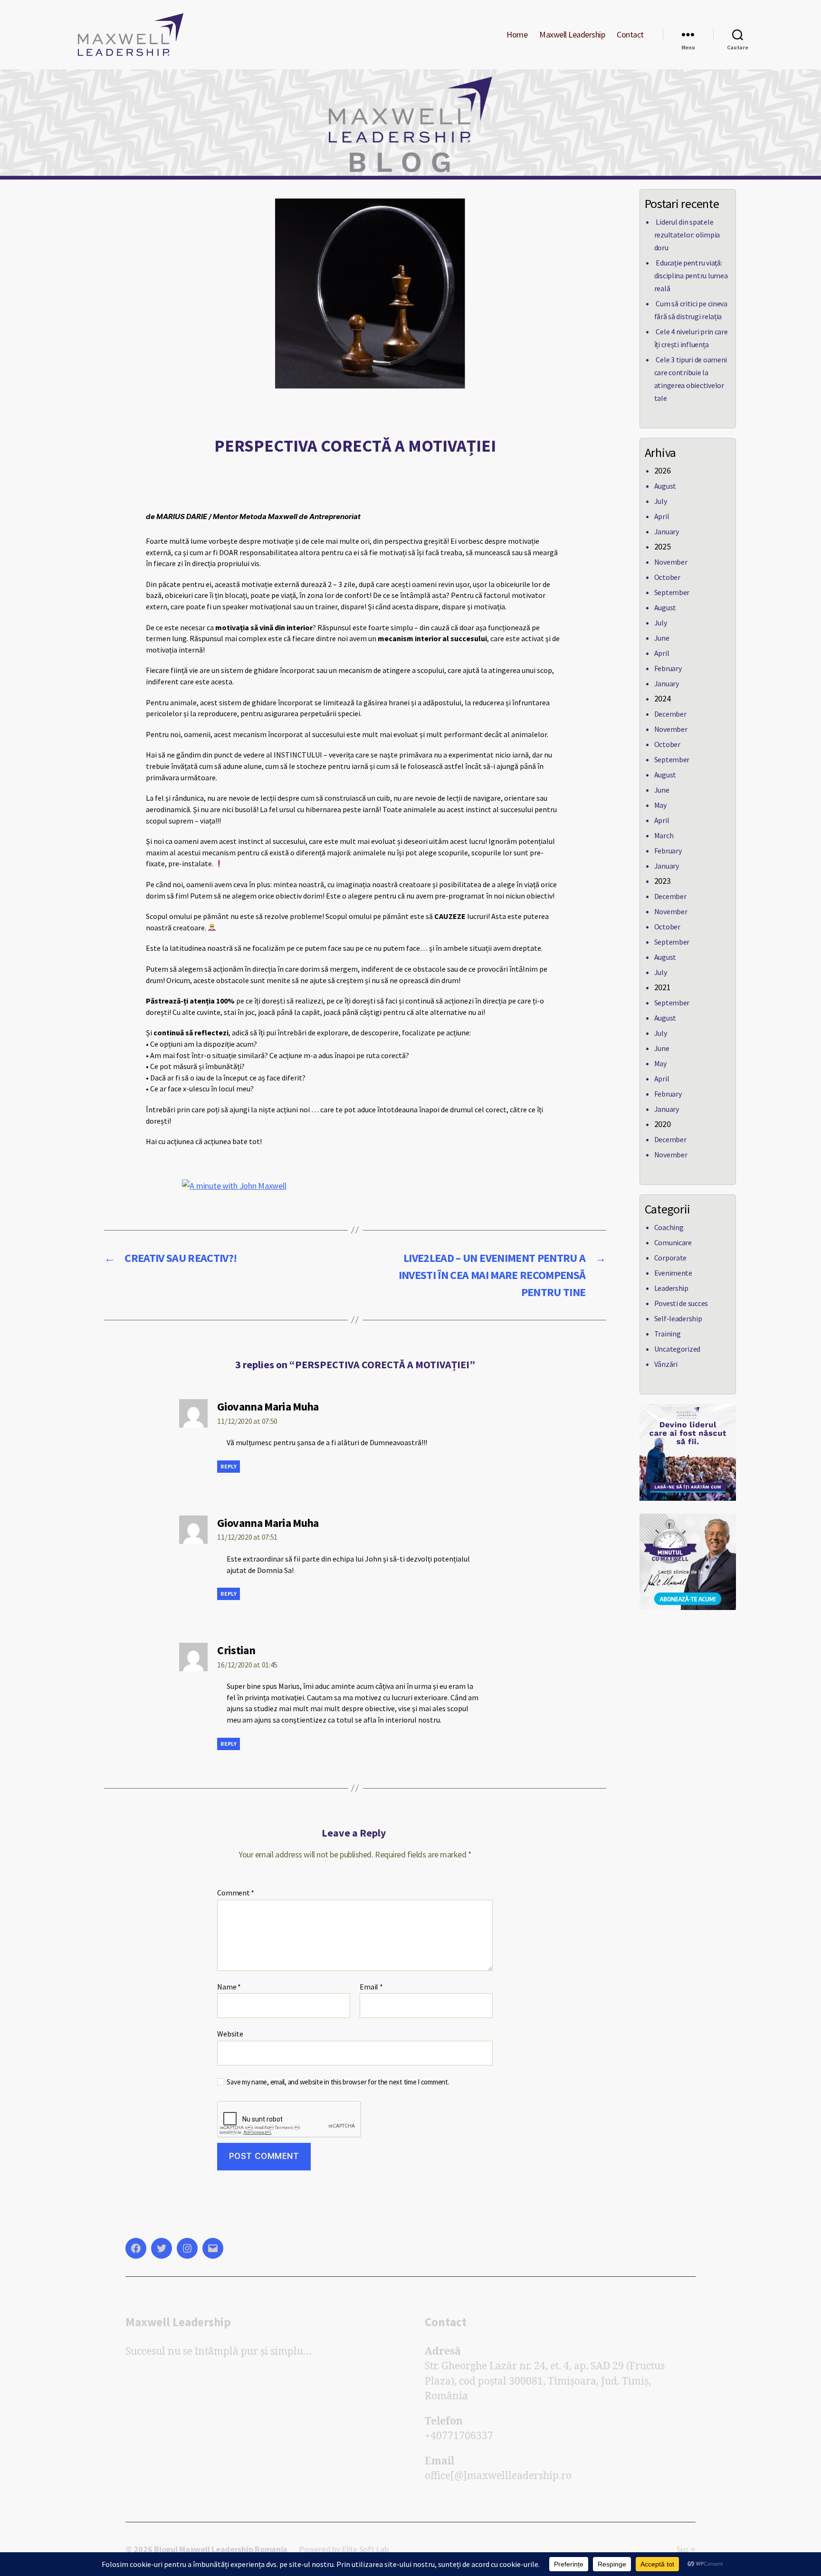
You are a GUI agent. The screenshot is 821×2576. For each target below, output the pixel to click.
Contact (630, 35)
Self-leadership (678, 1318)
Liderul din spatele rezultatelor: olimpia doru (687, 235)
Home (517, 35)
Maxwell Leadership (572, 35)
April (662, 516)
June (662, 638)
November (671, 562)
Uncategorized (678, 1349)
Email (371, 1987)
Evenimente (673, 1273)
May (660, 805)
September (672, 592)
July (661, 501)
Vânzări (666, 1364)
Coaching (669, 1227)
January (667, 531)
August (665, 486)
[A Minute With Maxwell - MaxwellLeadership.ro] (688, 1562)
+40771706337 (459, 2436)
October (667, 577)
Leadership (671, 1288)
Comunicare (673, 1242)
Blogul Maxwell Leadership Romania (221, 2549)
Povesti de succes (681, 1303)
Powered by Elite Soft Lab (344, 2549)
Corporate (671, 1258)
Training (668, 1334)
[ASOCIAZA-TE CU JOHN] (688, 1452)
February (668, 668)
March (664, 835)
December (670, 714)
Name (229, 1987)
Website (230, 2034)
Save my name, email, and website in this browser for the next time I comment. (338, 2082)
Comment (236, 1893)
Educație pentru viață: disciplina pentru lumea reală (691, 275)
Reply (229, 1466)
